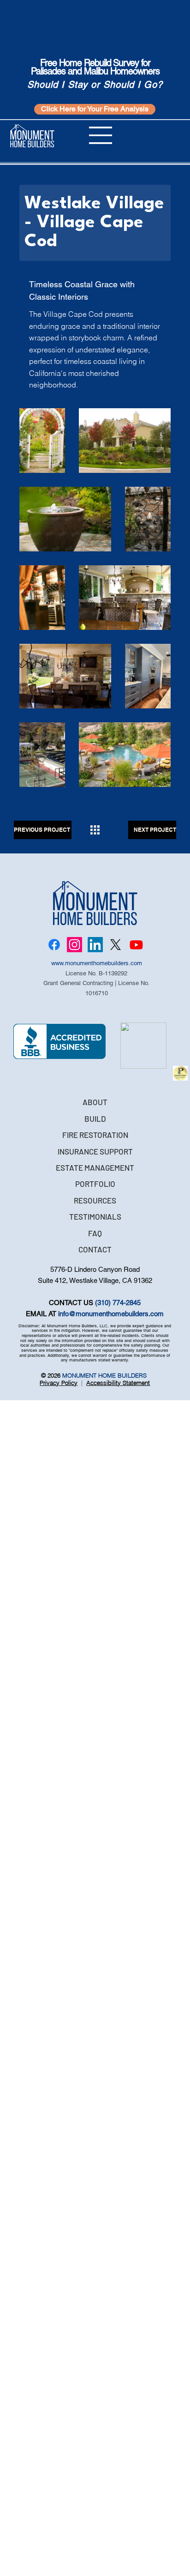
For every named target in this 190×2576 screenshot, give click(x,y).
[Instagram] (74, 945)
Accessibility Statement (118, 1383)
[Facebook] (54, 945)
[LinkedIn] (95, 945)
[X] (116, 945)
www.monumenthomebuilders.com (97, 963)
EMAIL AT (42, 1314)
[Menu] (101, 135)
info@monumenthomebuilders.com (111, 1314)
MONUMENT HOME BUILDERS (105, 1375)
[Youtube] (136, 945)
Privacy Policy (59, 1383)
